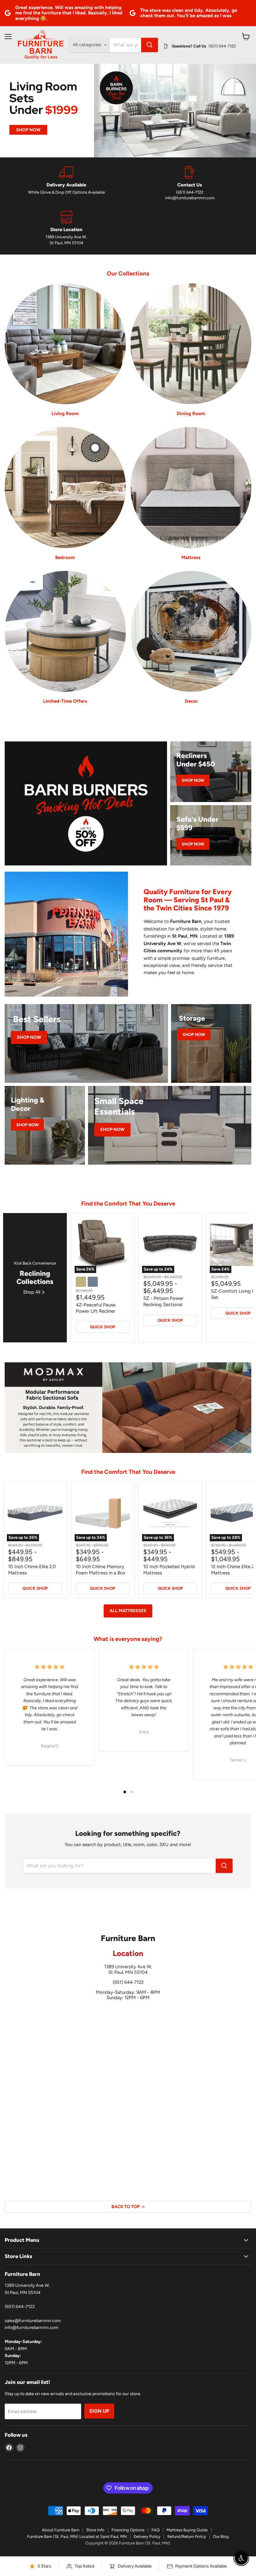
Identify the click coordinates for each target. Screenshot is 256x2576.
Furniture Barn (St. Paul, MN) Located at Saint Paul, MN (77, 2536)
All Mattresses (128, 1611)
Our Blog (221, 2536)
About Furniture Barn (61, 2530)
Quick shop (103, 1327)
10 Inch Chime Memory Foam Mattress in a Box (101, 1570)
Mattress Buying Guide (187, 2530)
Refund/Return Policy (187, 2536)
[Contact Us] (190, 184)
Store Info (95, 2530)
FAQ (155, 2530)
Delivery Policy (147, 2536)
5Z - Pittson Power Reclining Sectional (163, 1301)
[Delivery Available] (66, 184)
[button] (17, 111)
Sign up (99, 2411)
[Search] (150, 45)
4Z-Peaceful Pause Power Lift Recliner (96, 1308)
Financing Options (128, 2530)
